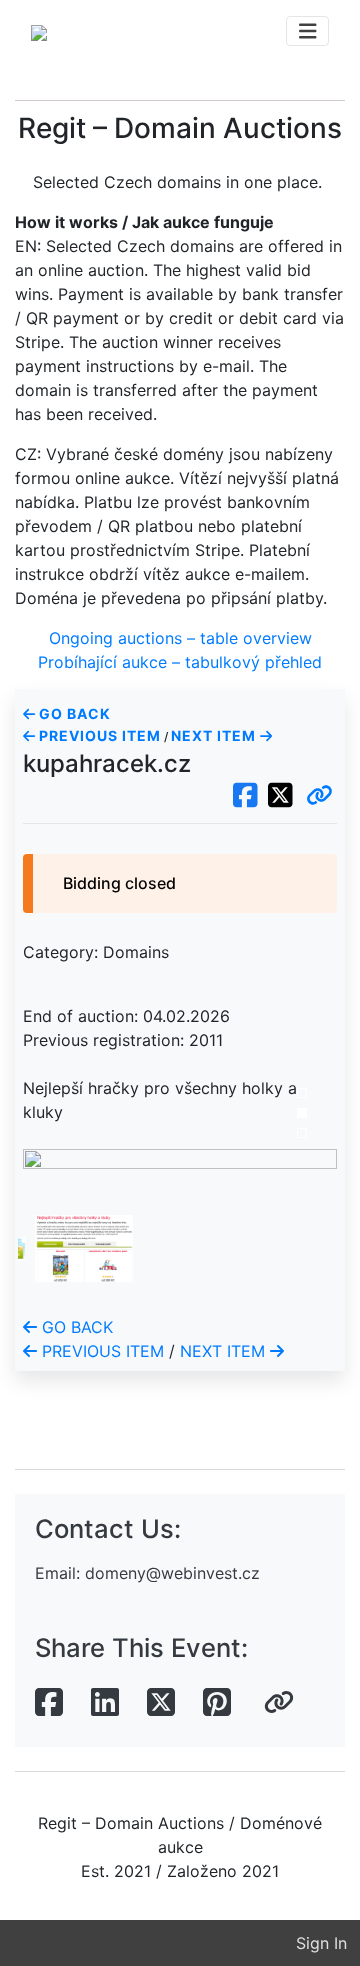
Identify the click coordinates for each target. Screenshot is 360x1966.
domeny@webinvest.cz (172, 1573)
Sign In (321, 1943)
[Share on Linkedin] (105, 1703)
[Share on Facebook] (49, 1703)
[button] (319, 796)
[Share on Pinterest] (217, 1703)
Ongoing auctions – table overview (180, 638)
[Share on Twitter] (161, 1703)
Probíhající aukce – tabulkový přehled (180, 662)
